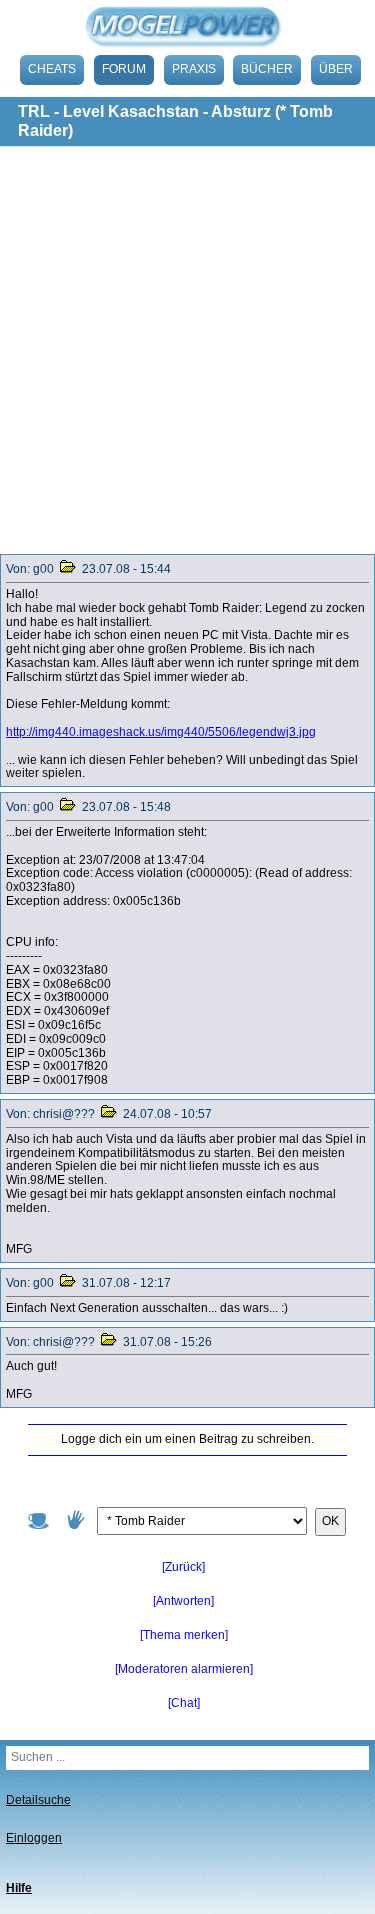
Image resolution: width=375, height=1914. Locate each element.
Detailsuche (38, 1800)
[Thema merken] (184, 1635)
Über (336, 69)
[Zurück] (183, 1567)
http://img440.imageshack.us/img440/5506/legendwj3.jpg (161, 732)
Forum (124, 69)
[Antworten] (183, 1601)
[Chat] (184, 1703)
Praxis (194, 69)
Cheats (52, 69)
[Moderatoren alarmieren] (184, 1669)
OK (330, 1521)
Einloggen (34, 1838)
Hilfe (19, 1888)
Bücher (267, 69)
